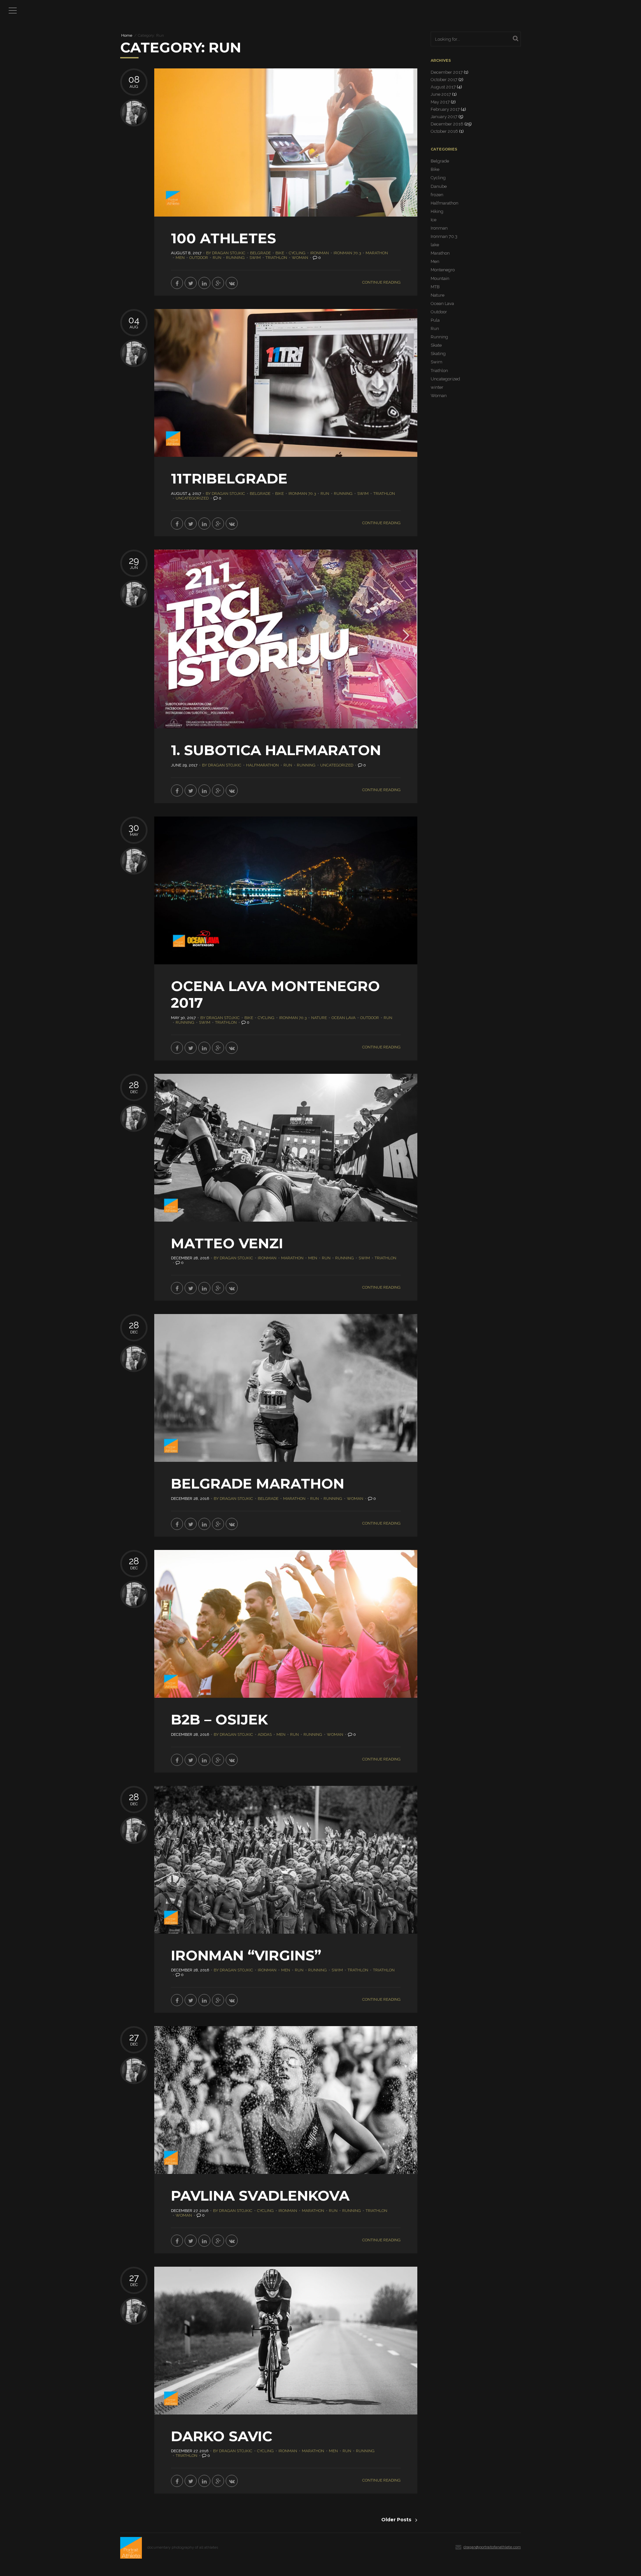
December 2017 (447, 72)
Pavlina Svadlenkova (260, 2196)
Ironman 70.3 (347, 253)
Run (217, 258)
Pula (435, 320)
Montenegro (443, 270)
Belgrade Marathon (258, 1484)
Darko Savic (222, 2436)
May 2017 (440, 102)
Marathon (377, 253)
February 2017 (445, 109)
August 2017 (443, 87)
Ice (434, 220)
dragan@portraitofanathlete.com (492, 2547)
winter (437, 387)
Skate (436, 345)
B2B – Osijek (219, 1719)
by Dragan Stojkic (226, 253)
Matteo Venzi (227, 1243)
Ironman (319, 253)
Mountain (440, 278)
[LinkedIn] (204, 283)
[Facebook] (177, 283)
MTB (435, 287)
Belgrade (260, 253)
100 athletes (224, 238)
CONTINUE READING (381, 282)
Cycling (297, 253)
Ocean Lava (344, 1018)
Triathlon (276, 258)
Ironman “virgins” (246, 1955)
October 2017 (444, 80)
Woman (300, 258)
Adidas (265, 1734)
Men (180, 258)
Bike (280, 253)
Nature (319, 1018)
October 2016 (444, 131)
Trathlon (358, 1970)
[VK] (232, 283)
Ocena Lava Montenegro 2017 (275, 994)
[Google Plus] (218, 283)
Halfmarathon (262, 765)
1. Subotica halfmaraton (276, 750)
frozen (437, 195)
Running (235, 258)
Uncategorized (192, 498)
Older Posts (396, 2520)
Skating (438, 354)
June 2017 (441, 94)
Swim (255, 258)
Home (127, 36)
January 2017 (444, 117)
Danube (439, 186)
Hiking (437, 211)
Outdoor (199, 258)
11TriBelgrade (229, 478)
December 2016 (447, 124)
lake (435, 245)
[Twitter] (191, 283)
